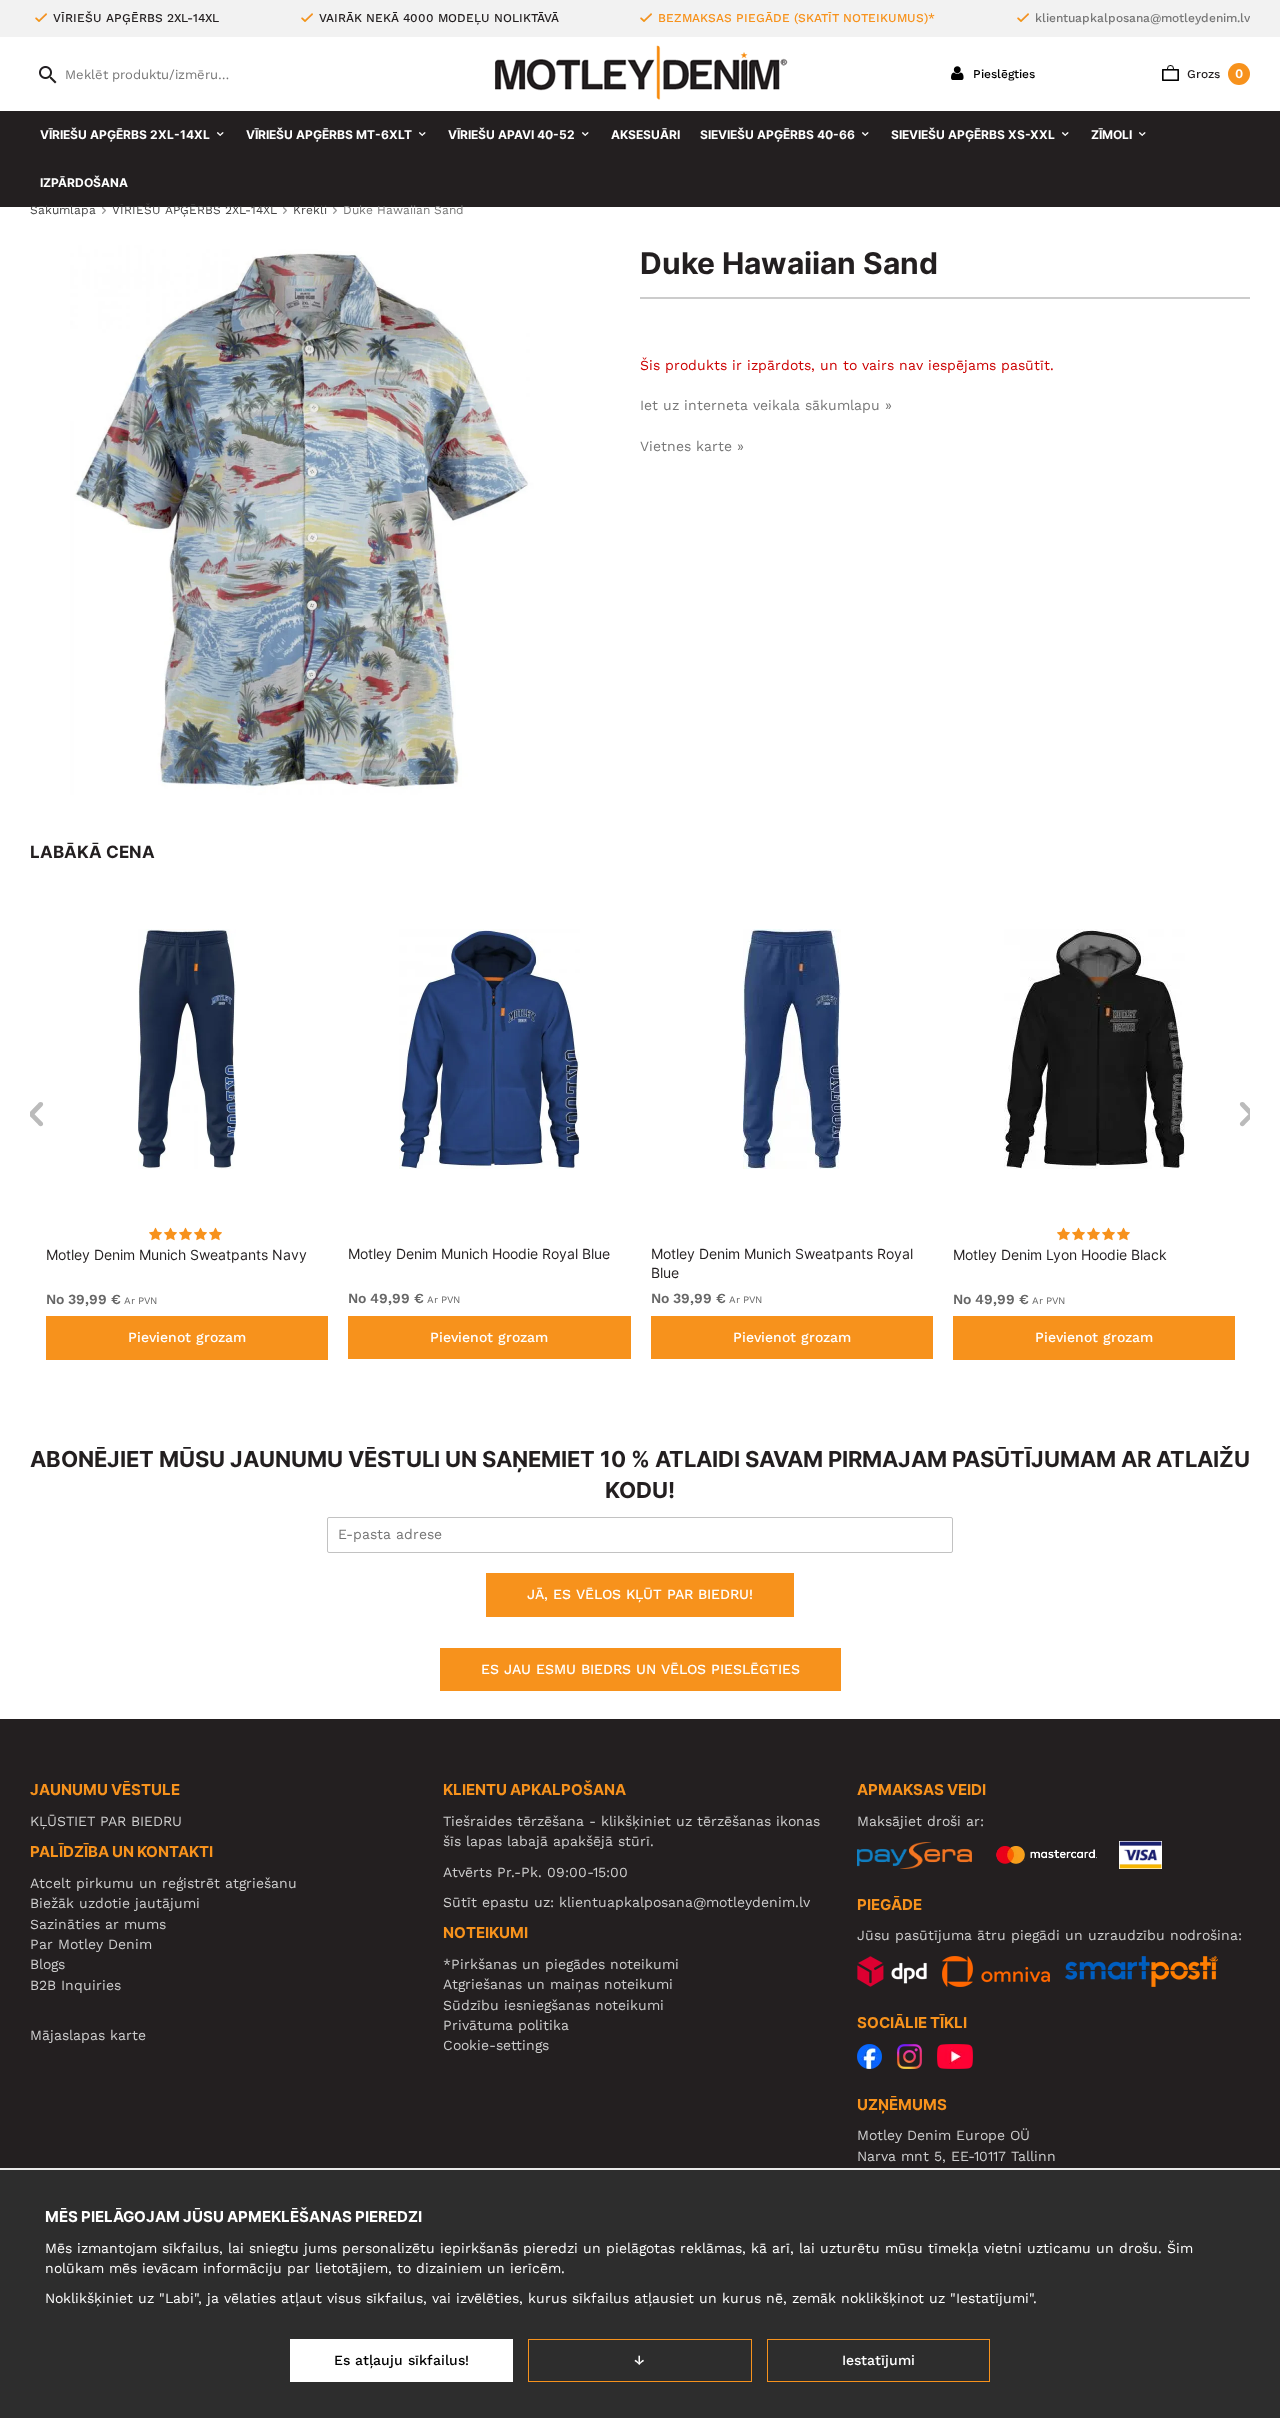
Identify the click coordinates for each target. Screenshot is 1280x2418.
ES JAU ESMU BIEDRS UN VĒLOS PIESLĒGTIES (640, 1669)
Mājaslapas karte (88, 2035)
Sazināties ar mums (98, 1924)
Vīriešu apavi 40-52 (511, 134)
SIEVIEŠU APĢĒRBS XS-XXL (973, 134)
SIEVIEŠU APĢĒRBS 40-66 (777, 134)
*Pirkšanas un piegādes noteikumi (561, 1964)
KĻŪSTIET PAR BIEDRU (106, 1821)
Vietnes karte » (692, 446)
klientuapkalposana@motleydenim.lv (1142, 18)
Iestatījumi (878, 2360)
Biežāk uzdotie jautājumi (115, 1903)
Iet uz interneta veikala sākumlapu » (766, 405)
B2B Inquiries (75, 1985)
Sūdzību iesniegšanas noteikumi (553, 2005)
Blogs (47, 1964)
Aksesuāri (645, 134)
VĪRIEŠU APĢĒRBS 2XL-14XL (125, 134)
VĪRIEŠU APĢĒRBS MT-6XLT (329, 134)
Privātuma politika (506, 2025)
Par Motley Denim (91, 1944)
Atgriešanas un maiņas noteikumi (558, 1984)
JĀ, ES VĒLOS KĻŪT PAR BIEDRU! (640, 1594)
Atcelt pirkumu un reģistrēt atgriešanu (163, 1883)
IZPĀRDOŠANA (84, 182)
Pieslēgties (1002, 74)
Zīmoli (1111, 134)
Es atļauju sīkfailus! (401, 2360)
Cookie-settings (496, 2045)
